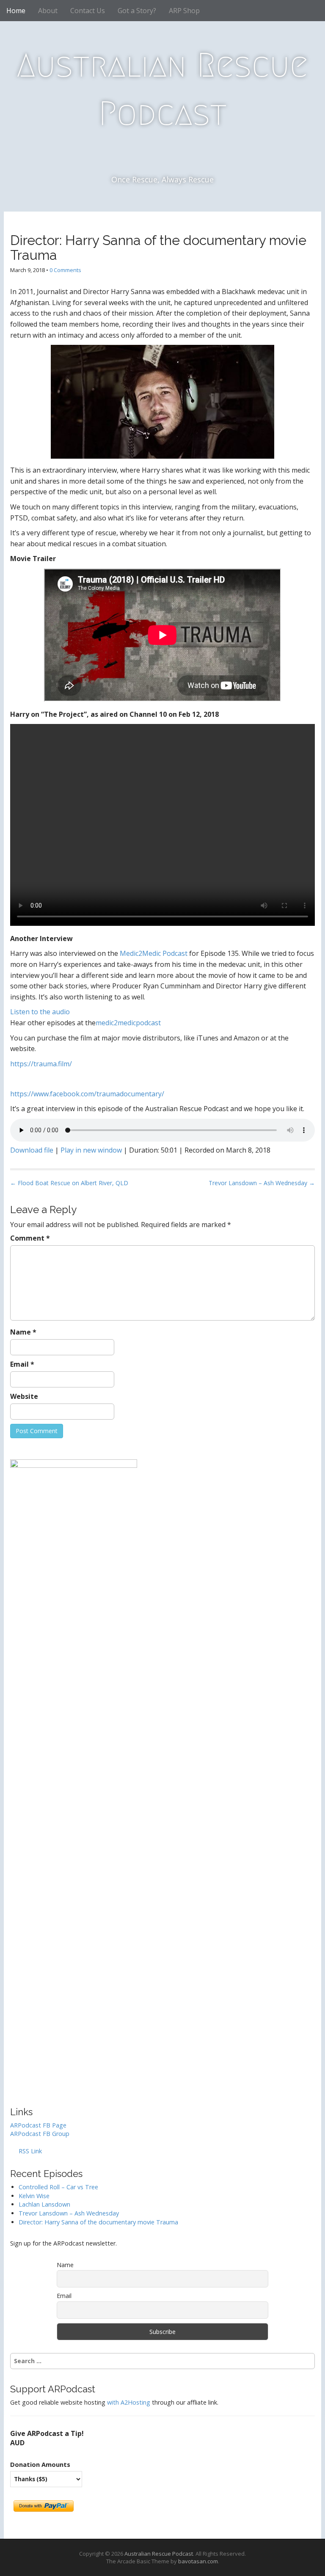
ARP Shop (184, 11)
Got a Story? (137, 11)
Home (16, 11)
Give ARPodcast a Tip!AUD (47, 2438)
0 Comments (65, 270)
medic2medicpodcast (128, 1023)
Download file (32, 1150)
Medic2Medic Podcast (154, 953)
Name (23, 1332)
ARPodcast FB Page (38, 2125)
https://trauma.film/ (41, 1064)
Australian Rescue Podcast (162, 89)
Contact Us (88, 11)
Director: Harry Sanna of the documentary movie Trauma (98, 2222)
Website (24, 1396)
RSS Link (29, 2151)
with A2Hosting (129, 2402)
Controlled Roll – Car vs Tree (58, 2187)
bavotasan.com (198, 2561)
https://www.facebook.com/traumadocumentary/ (87, 1094)
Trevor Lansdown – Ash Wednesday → (262, 1183)
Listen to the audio (40, 1012)
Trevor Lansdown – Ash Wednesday (69, 2213)
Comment (30, 1238)
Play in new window (91, 1150)
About (48, 11)
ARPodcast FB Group (40, 2134)
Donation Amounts (40, 2464)
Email (22, 1364)
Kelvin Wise (34, 2196)
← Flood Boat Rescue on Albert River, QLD (69, 1183)
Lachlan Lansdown (44, 2204)
